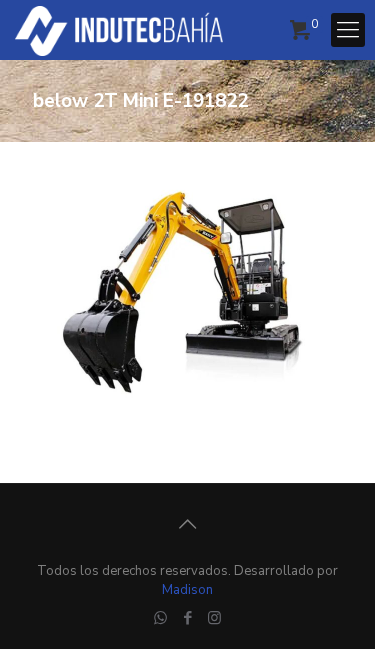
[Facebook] (187, 618)
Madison (187, 590)
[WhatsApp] (160, 618)
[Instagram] (214, 618)
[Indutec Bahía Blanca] (119, 30)
